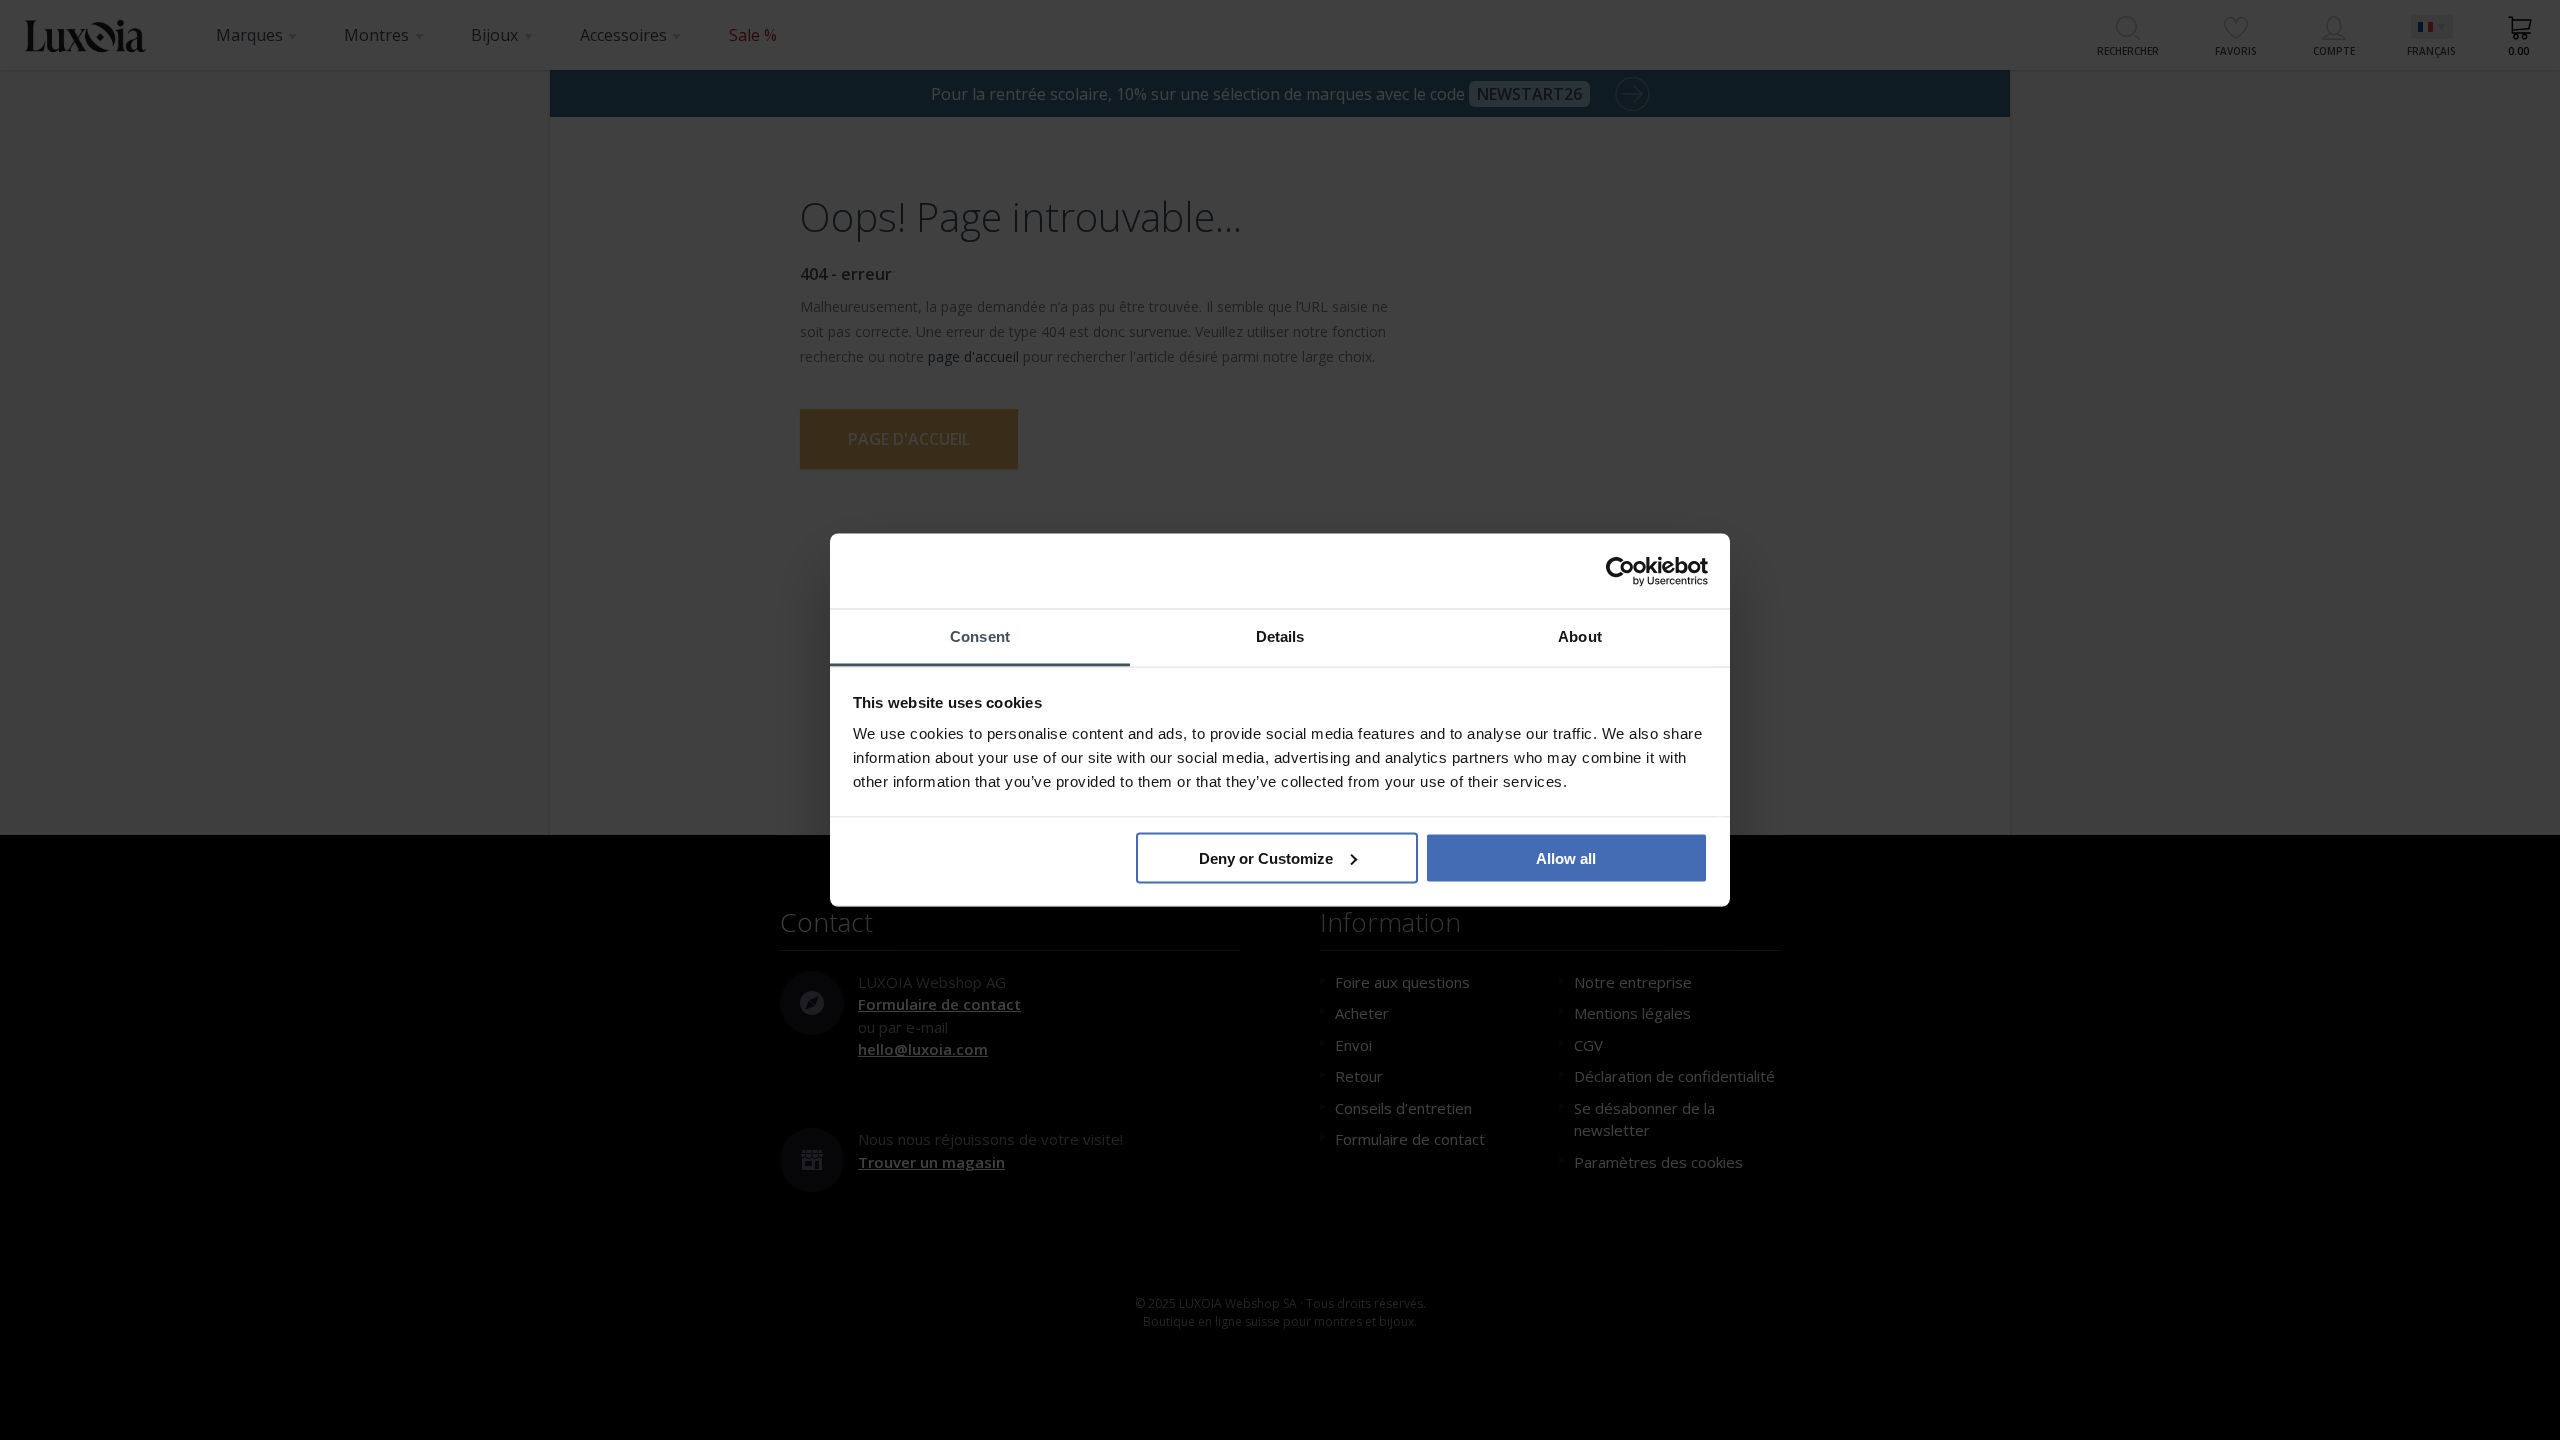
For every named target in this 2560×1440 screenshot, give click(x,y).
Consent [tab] (980, 636)
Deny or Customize (1266, 857)
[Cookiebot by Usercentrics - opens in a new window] (1620, 571)
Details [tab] (1280, 636)
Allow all (1566, 857)
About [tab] (1580, 636)
